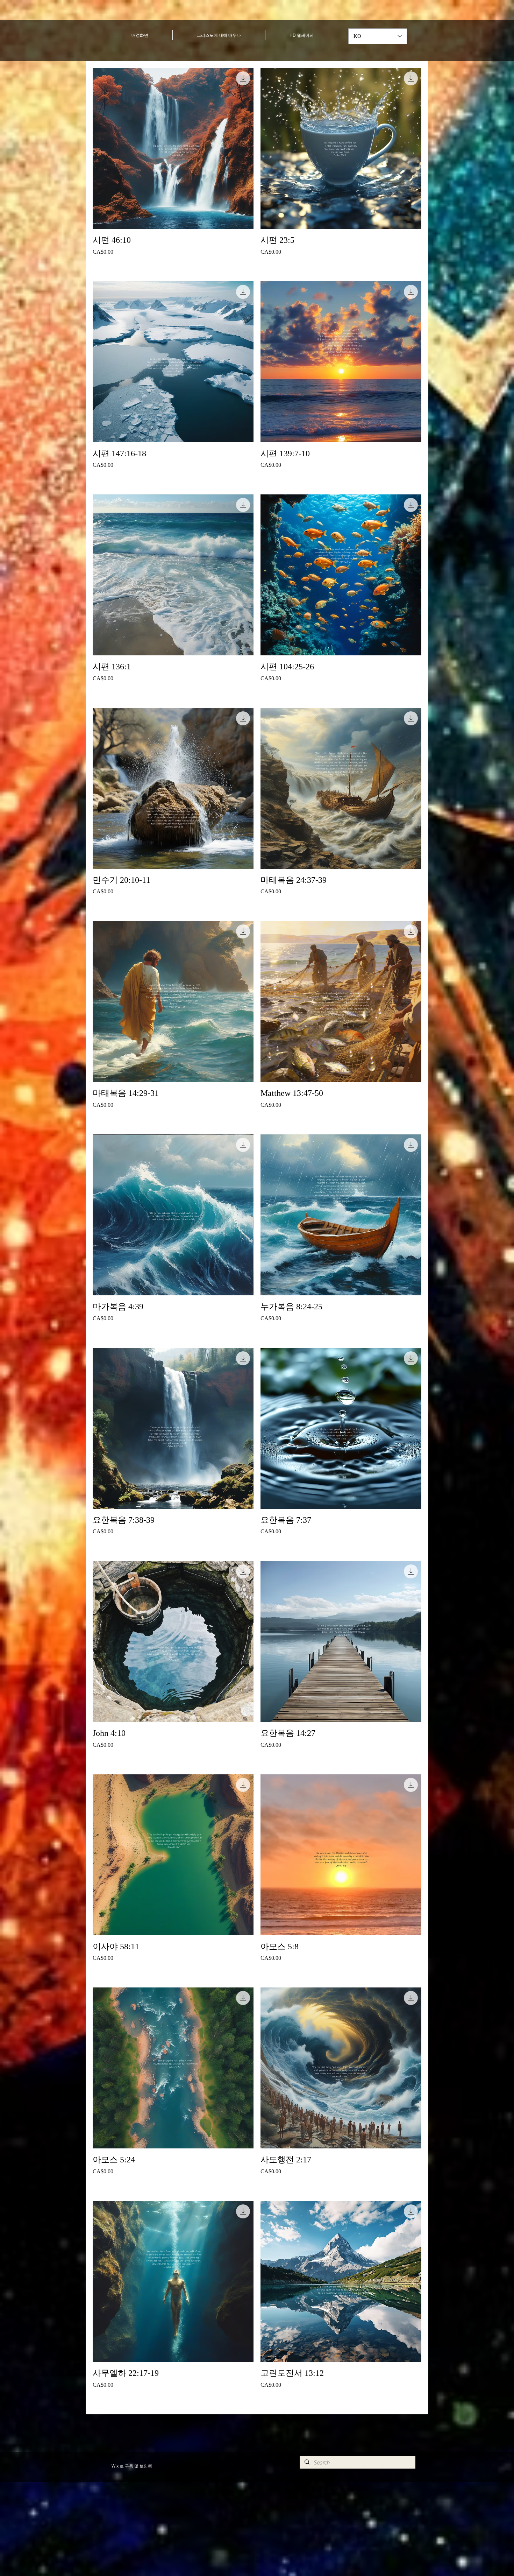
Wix (115, 2466)
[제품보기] (173, 148)
